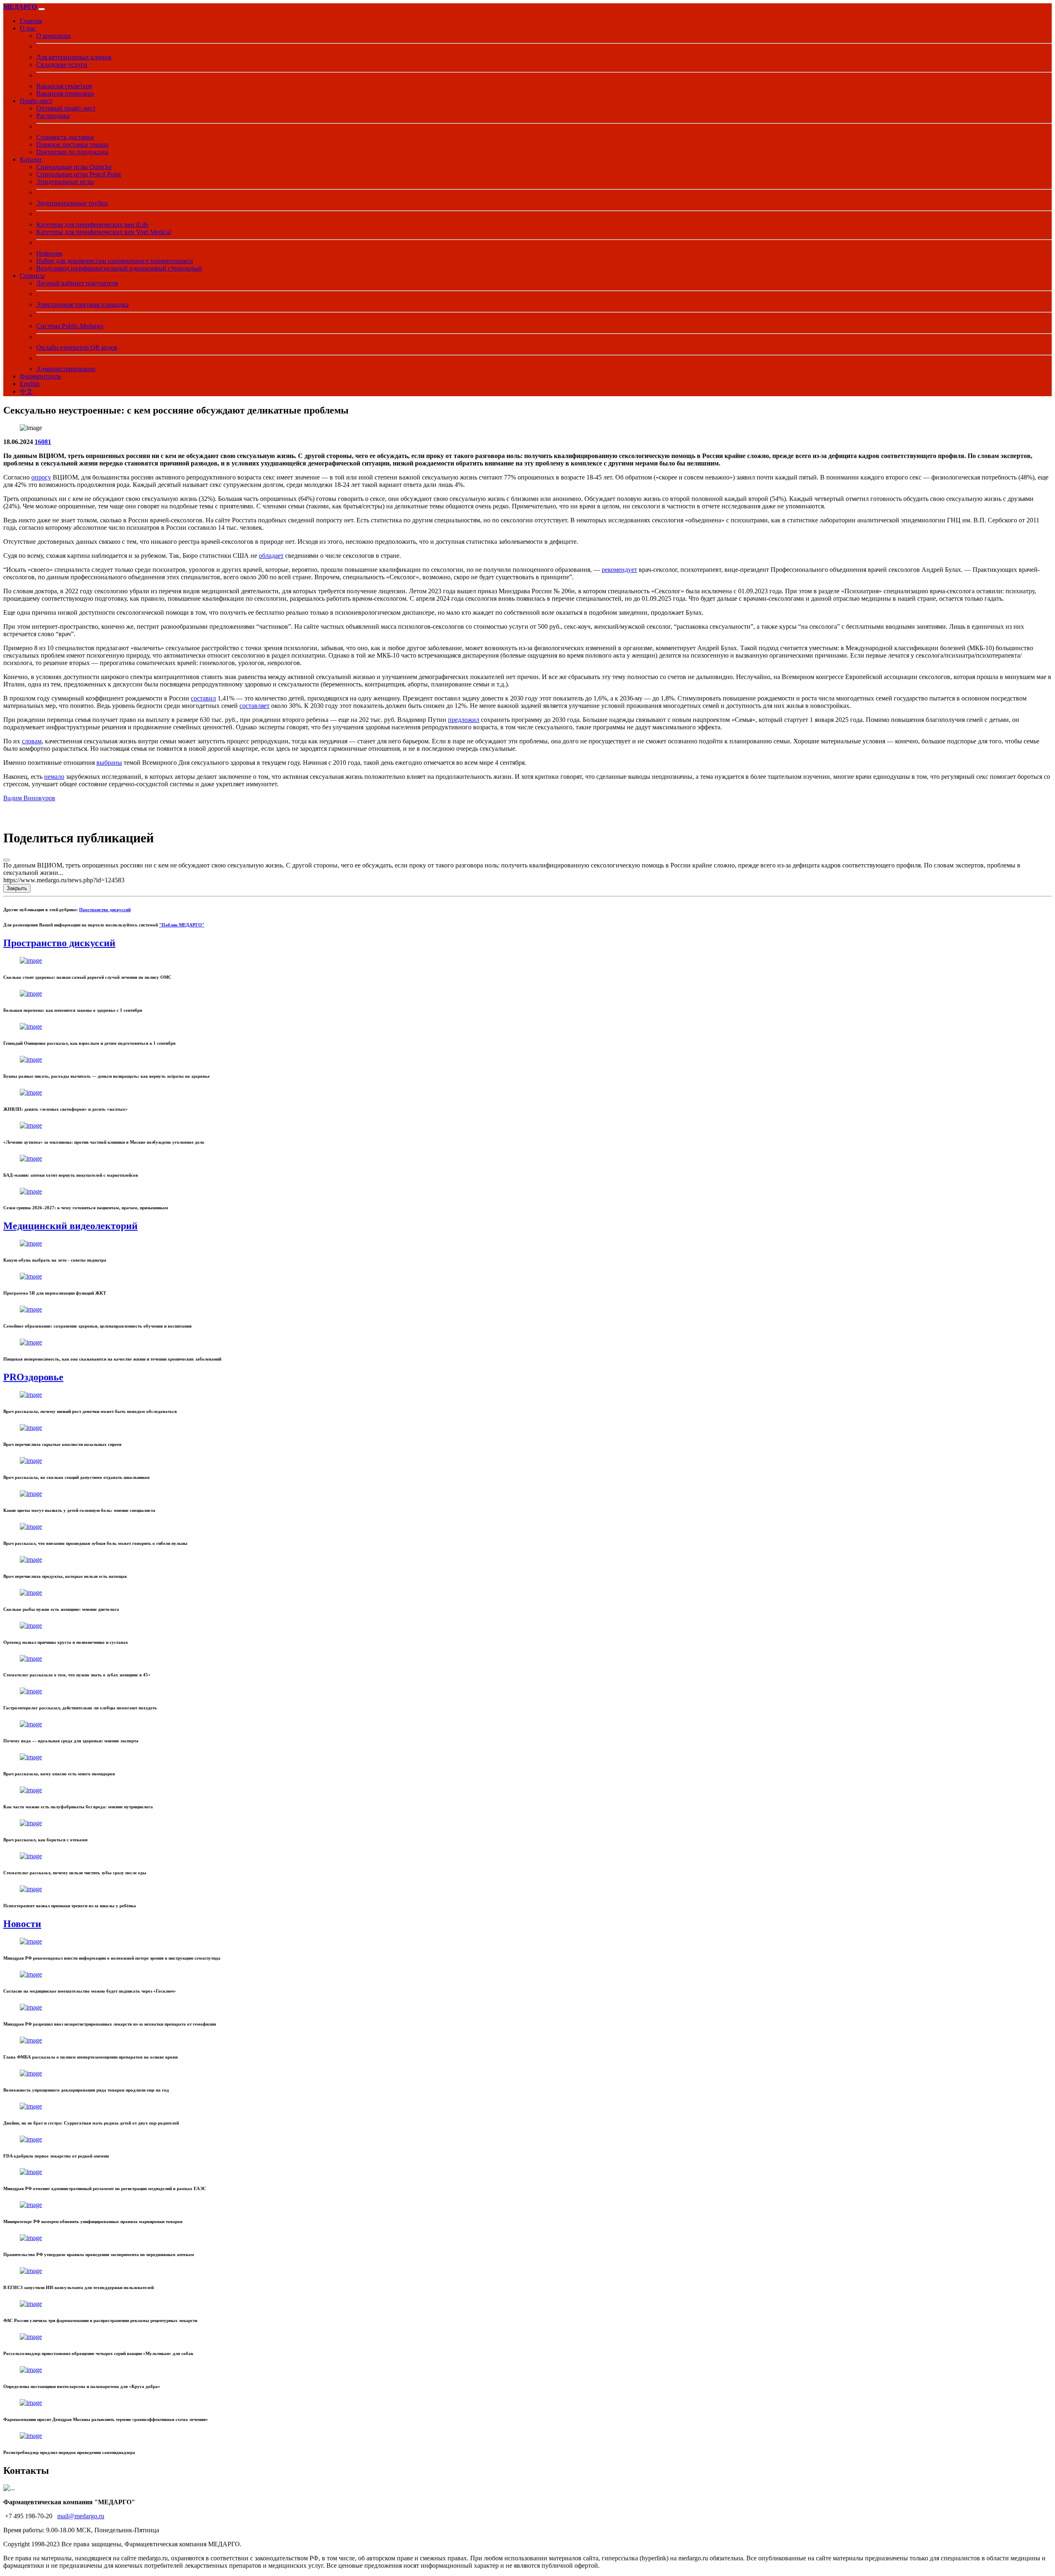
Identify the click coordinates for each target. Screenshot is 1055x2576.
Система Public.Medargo (70, 326)
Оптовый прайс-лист (66, 108)
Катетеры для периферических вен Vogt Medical (104, 232)
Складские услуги (62, 65)
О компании (54, 36)
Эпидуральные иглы (65, 182)
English (30, 384)
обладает (271, 556)
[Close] (7, 860)
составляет (254, 706)
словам (32, 741)
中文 (26, 391)
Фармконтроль (40, 376)
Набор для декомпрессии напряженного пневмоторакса (115, 261)
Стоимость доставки (65, 137)
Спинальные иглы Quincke (74, 167)
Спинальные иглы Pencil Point (79, 174)
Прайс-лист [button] (36, 101)
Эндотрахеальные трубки (72, 203)
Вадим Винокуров (29, 798)
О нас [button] (28, 28)
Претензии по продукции (72, 152)
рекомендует (619, 570)
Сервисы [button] (32, 276)
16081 (43, 442)
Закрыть (17, 888)
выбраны (109, 763)
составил (203, 698)
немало (54, 777)
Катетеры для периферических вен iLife (92, 224)
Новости (22, 1924)
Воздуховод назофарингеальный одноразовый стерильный (119, 268)
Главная (31, 21)
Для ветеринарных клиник (74, 57)
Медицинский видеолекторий (70, 1226)
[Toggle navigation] (42, 9)
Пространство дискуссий (105, 910)
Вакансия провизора (65, 93)
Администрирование (66, 369)
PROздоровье (33, 1377)
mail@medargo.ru (81, 2516)
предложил (464, 720)
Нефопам (49, 253)
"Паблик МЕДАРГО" (182, 925)
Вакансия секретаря (64, 86)
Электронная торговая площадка (82, 304)
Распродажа (53, 116)
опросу (41, 477)
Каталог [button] (31, 159)
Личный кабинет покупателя (77, 283)
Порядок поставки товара (72, 145)
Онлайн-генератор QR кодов (77, 347)
